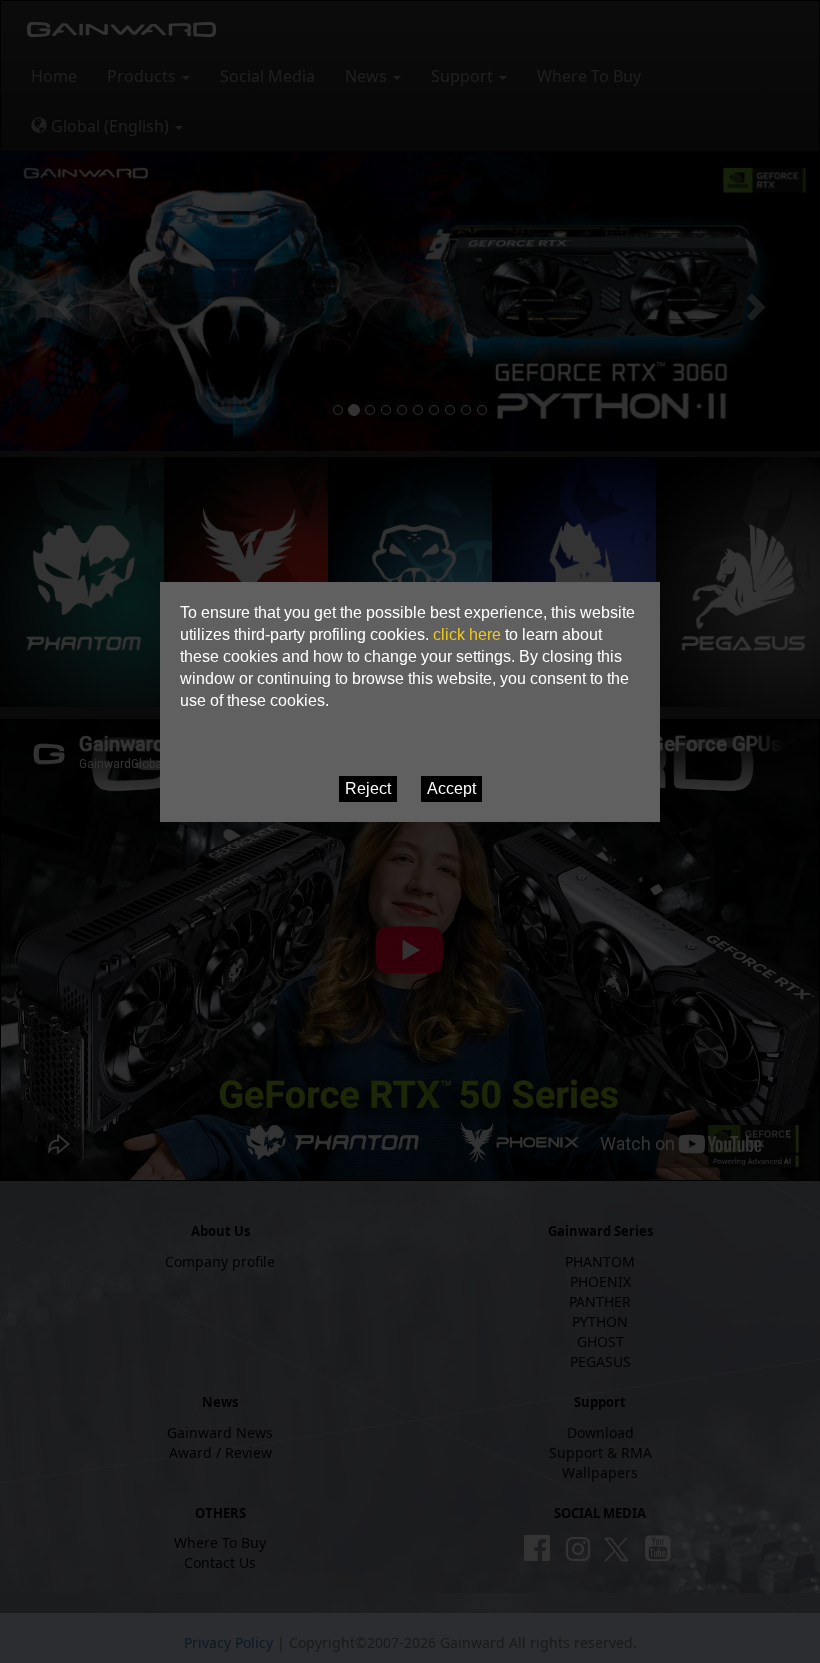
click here (467, 634)
